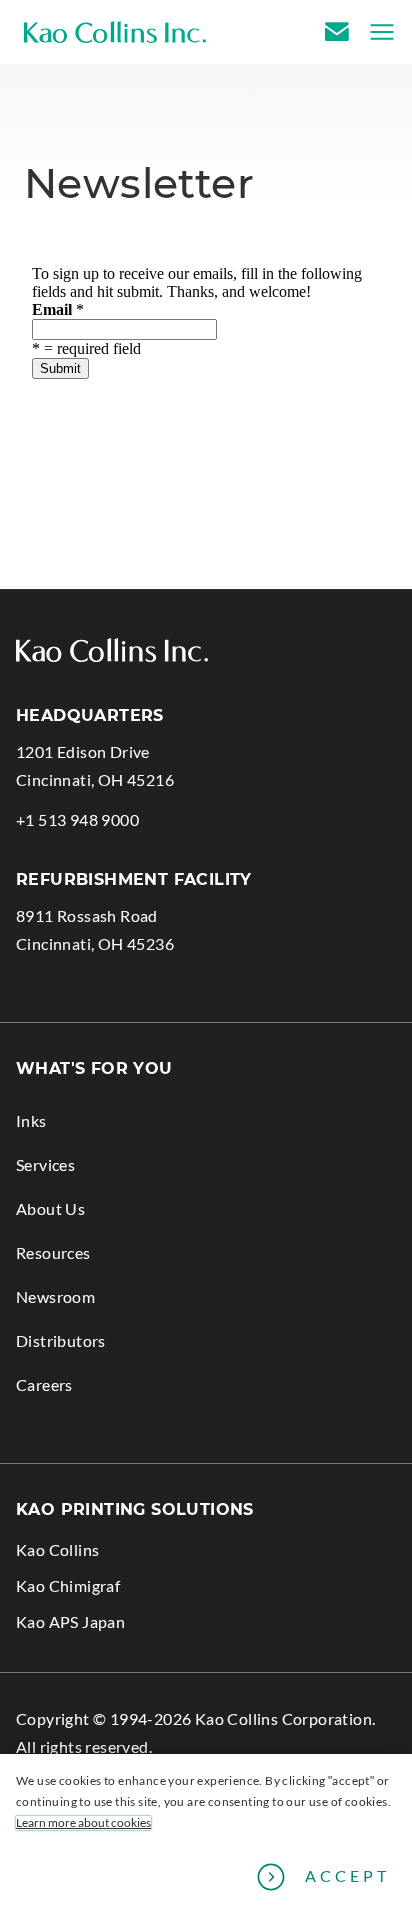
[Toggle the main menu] (376, 32)
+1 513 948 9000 (77, 821)
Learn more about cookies (83, 1823)
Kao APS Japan (100, 1625)
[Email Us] (340, 31)
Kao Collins (57, 1549)
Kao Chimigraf (98, 1589)
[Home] (115, 32)
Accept (347, 1875)
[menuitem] (206, 1113)
